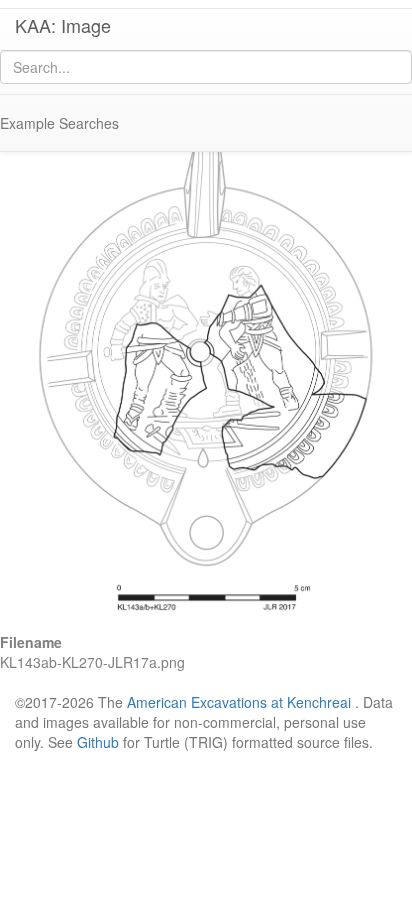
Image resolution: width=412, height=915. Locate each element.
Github (98, 742)
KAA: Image (63, 25)
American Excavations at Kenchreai (239, 702)
